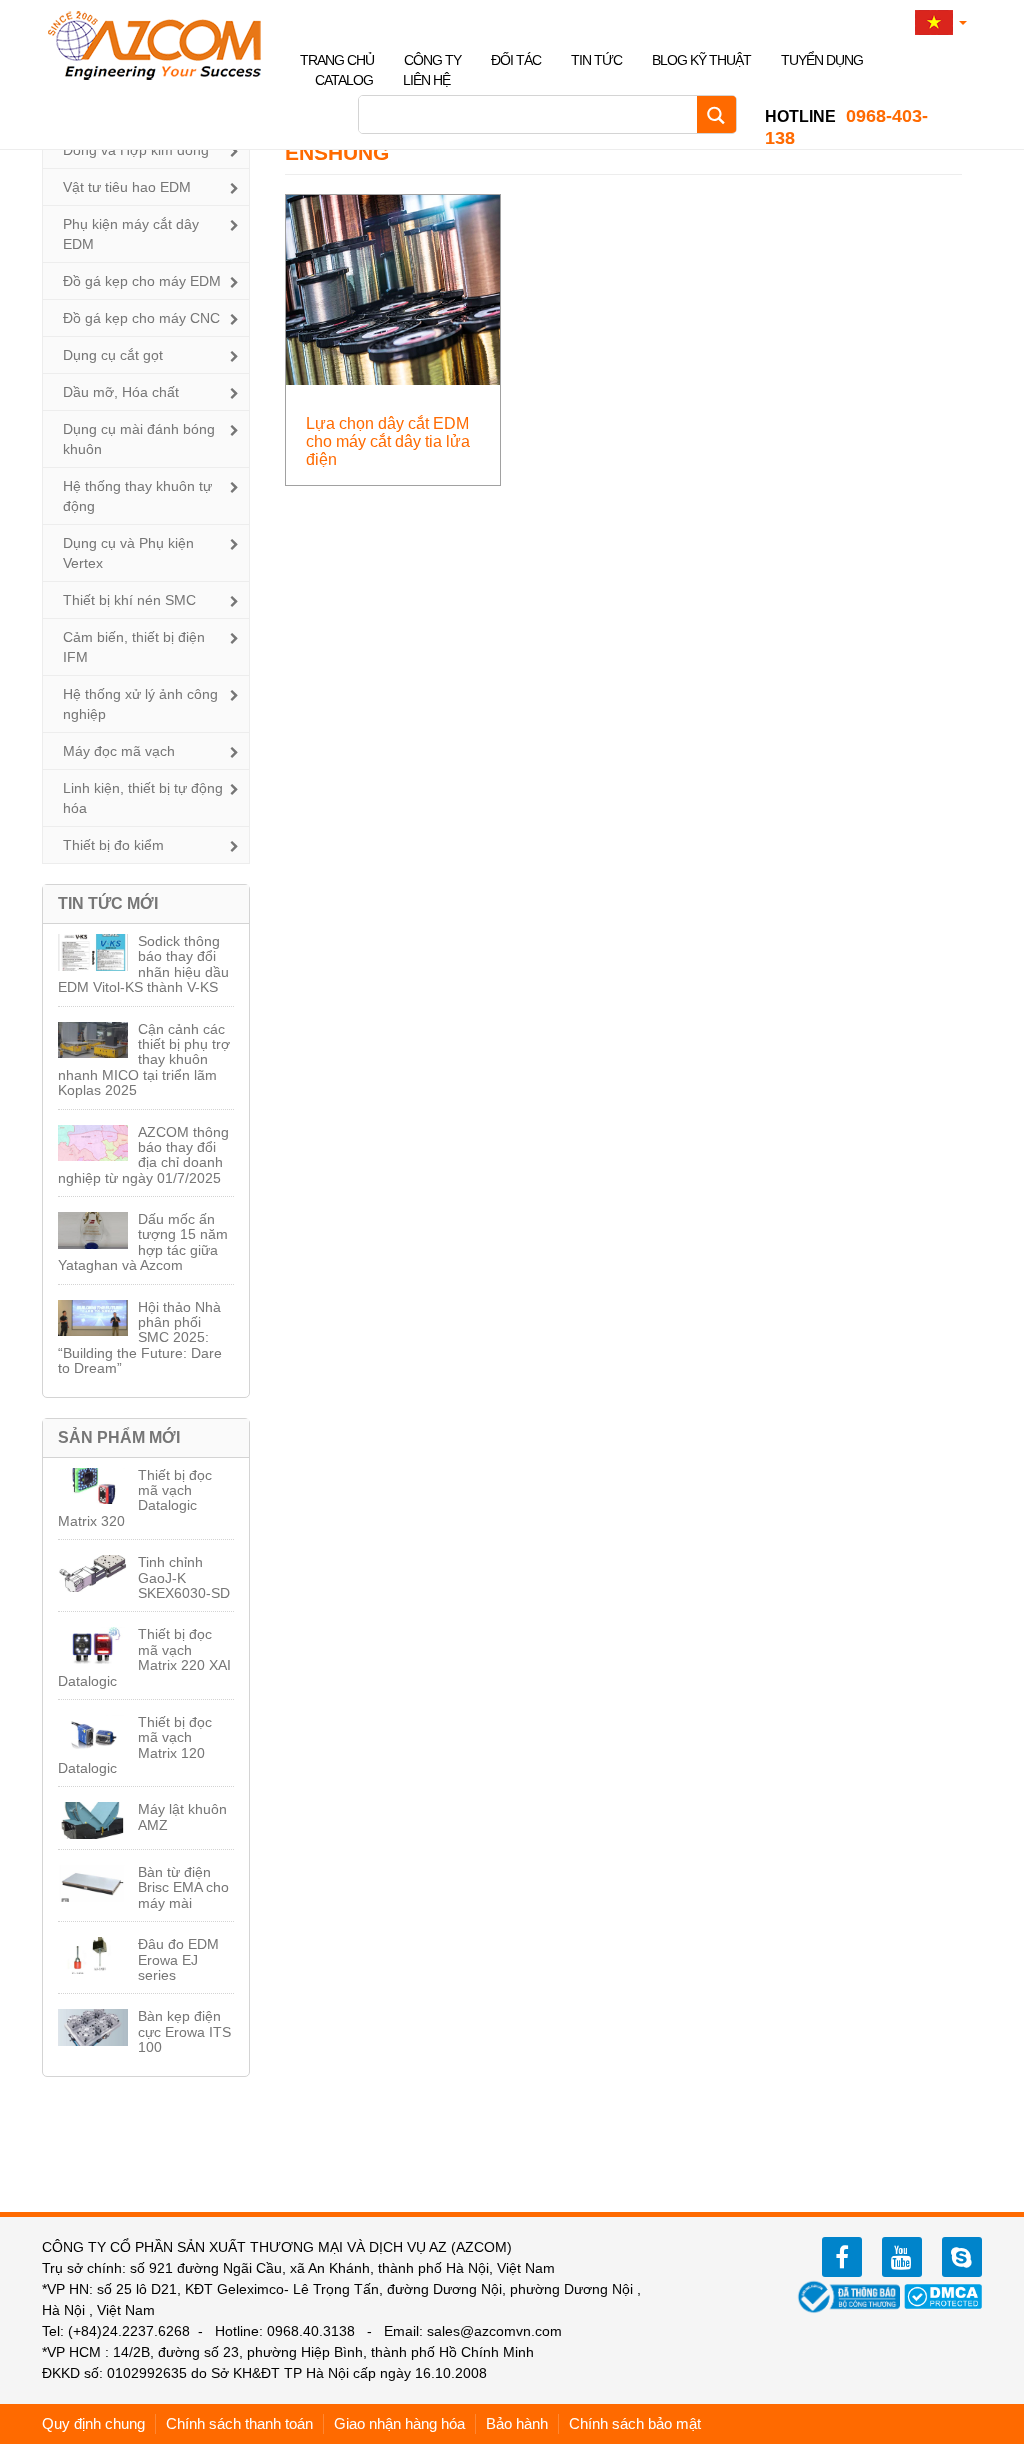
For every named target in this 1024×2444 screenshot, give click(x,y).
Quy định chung (93, 2423)
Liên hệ (426, 80)
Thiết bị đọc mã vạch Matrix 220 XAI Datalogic (144, 1657)
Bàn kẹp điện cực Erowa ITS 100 (184, 2031)
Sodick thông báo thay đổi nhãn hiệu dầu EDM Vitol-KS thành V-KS (143, 964)
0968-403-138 (846, 127)
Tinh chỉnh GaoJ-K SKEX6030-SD (184, 1577)
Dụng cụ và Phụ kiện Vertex (128, 553)
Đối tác (516, 60)
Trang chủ (337, 60)
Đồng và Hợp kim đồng (136, 150)
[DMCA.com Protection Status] (943, 2295)
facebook (842, 2257)
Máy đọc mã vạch (119, 751)
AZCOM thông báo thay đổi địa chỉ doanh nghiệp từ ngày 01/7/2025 (143, 1155)
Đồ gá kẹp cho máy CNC (141, 318)
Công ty (432, 60)
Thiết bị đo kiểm (113, 845)
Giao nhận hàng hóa (399, 2423)
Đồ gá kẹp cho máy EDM (142, 281)
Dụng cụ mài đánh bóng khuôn (139, 439)
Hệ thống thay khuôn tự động (137, 496)
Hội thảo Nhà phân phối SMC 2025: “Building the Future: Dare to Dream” (140, 1338)
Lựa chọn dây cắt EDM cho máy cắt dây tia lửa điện (388, 441)
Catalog (344, 80)
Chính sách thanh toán (239, 2423)
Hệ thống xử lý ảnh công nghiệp (140, 704)
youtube (902, 2257)
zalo (962, 2257)
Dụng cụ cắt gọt (113, 355)
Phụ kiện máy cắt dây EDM (131, 234)
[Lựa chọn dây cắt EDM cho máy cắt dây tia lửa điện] (393, 288)
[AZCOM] (167, 45)
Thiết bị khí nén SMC (129, 600)
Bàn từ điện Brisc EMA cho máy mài (183, 1887)
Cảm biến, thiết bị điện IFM (134, 647)
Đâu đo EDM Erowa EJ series (178, 1959)
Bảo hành (517, 2423)
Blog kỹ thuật (701, 60)
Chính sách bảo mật (635, 2423)
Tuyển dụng (822, 60)
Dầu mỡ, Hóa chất (121, 392)
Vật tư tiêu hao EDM (127, 187)
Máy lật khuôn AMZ (182, 1816)
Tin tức (596, 60)
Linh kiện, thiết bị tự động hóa (143, 798)
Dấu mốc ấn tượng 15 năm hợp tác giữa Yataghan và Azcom (143, 1242)
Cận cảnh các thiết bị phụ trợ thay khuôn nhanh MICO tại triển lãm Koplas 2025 (144, 1060)
